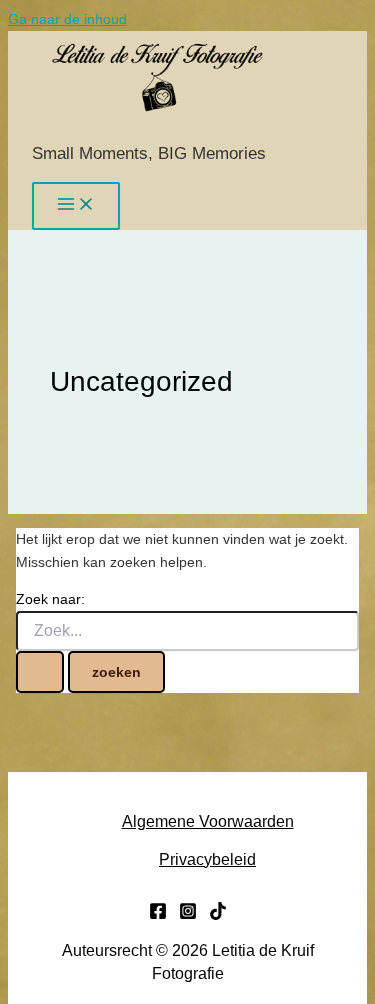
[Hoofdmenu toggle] (76, 206)
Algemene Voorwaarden (208, 821)
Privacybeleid (207, 859)
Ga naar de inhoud (67, 19)
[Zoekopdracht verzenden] (40, 672)
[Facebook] (158, 915)
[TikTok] (218, 915)
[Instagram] (188, 915)
